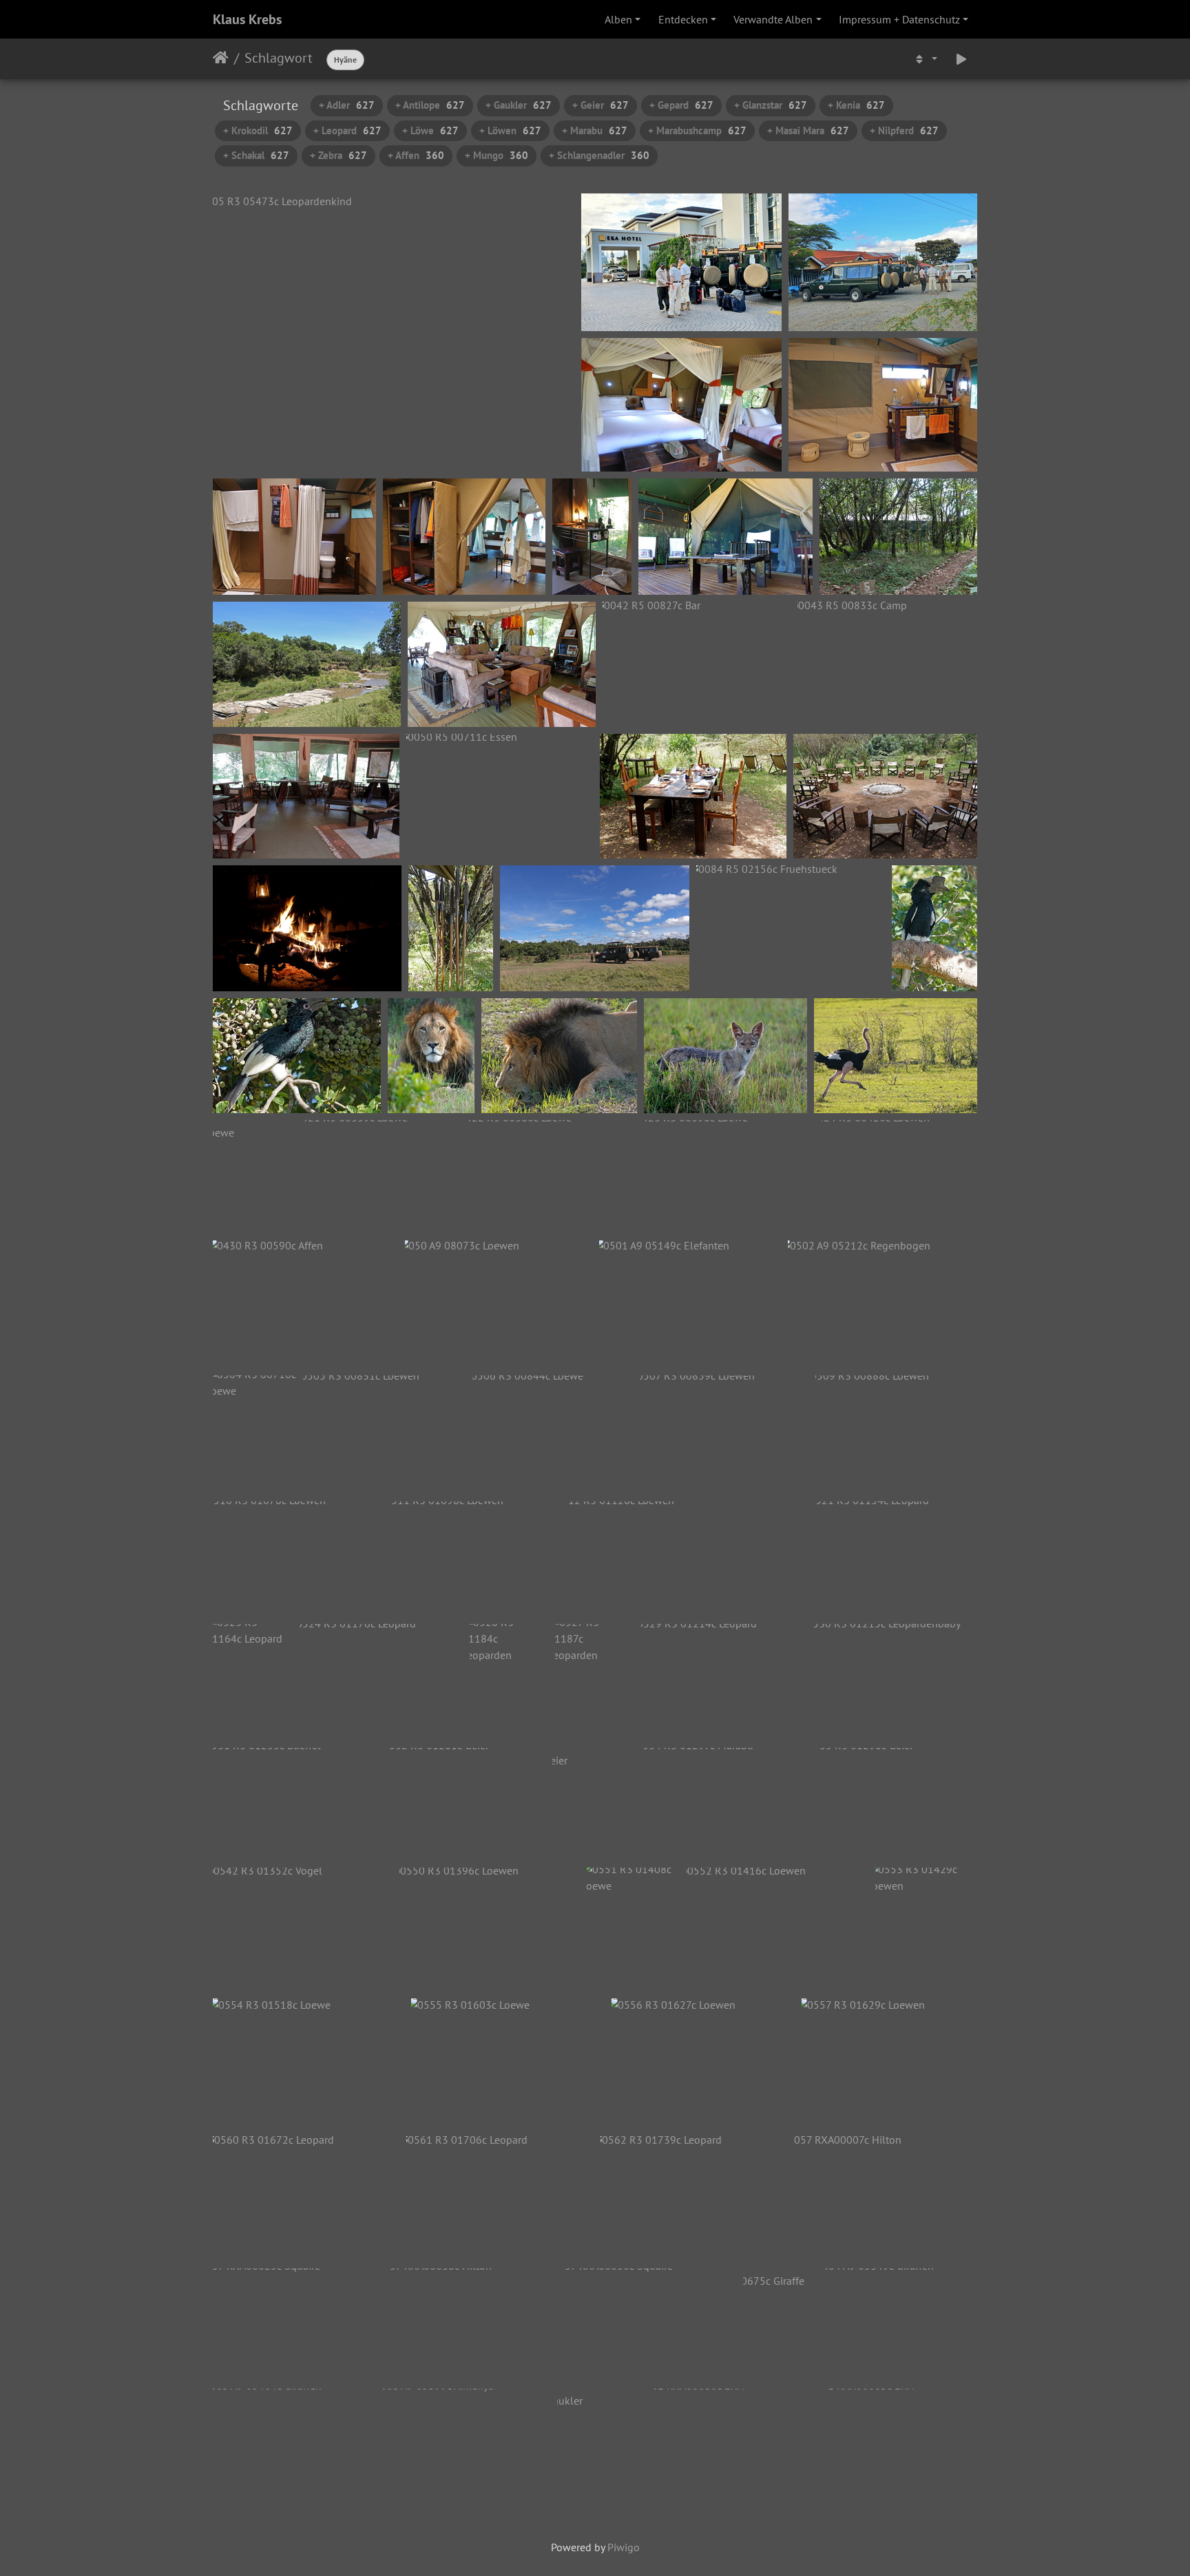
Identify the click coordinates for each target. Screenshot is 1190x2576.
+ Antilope (430, 105)
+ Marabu (595, 130)
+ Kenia (856, 105)
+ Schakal (256, 155)
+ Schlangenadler (599, 155)
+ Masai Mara (808, 130)
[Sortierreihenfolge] (925, 59)
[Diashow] (961, 59)
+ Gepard (681, 105)
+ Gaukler (519, 105)
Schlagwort (279, 58)
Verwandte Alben (773, 19)
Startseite (221, 58)
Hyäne (345, 60)
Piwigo (624, 2547)
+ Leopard (347, 130)
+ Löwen (510, 130)
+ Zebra (338, 155)
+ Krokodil (258, 130)
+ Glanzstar (771, 105)
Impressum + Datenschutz (899, 19)
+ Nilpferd (904, 130)
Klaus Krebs (247, 19)
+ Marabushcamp (697, 130)
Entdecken (683, 19)
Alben (618, 19)
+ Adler (347, 105)
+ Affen (416, 155)
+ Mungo (497, 155)
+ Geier (601, 105)
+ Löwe (430, 130)
